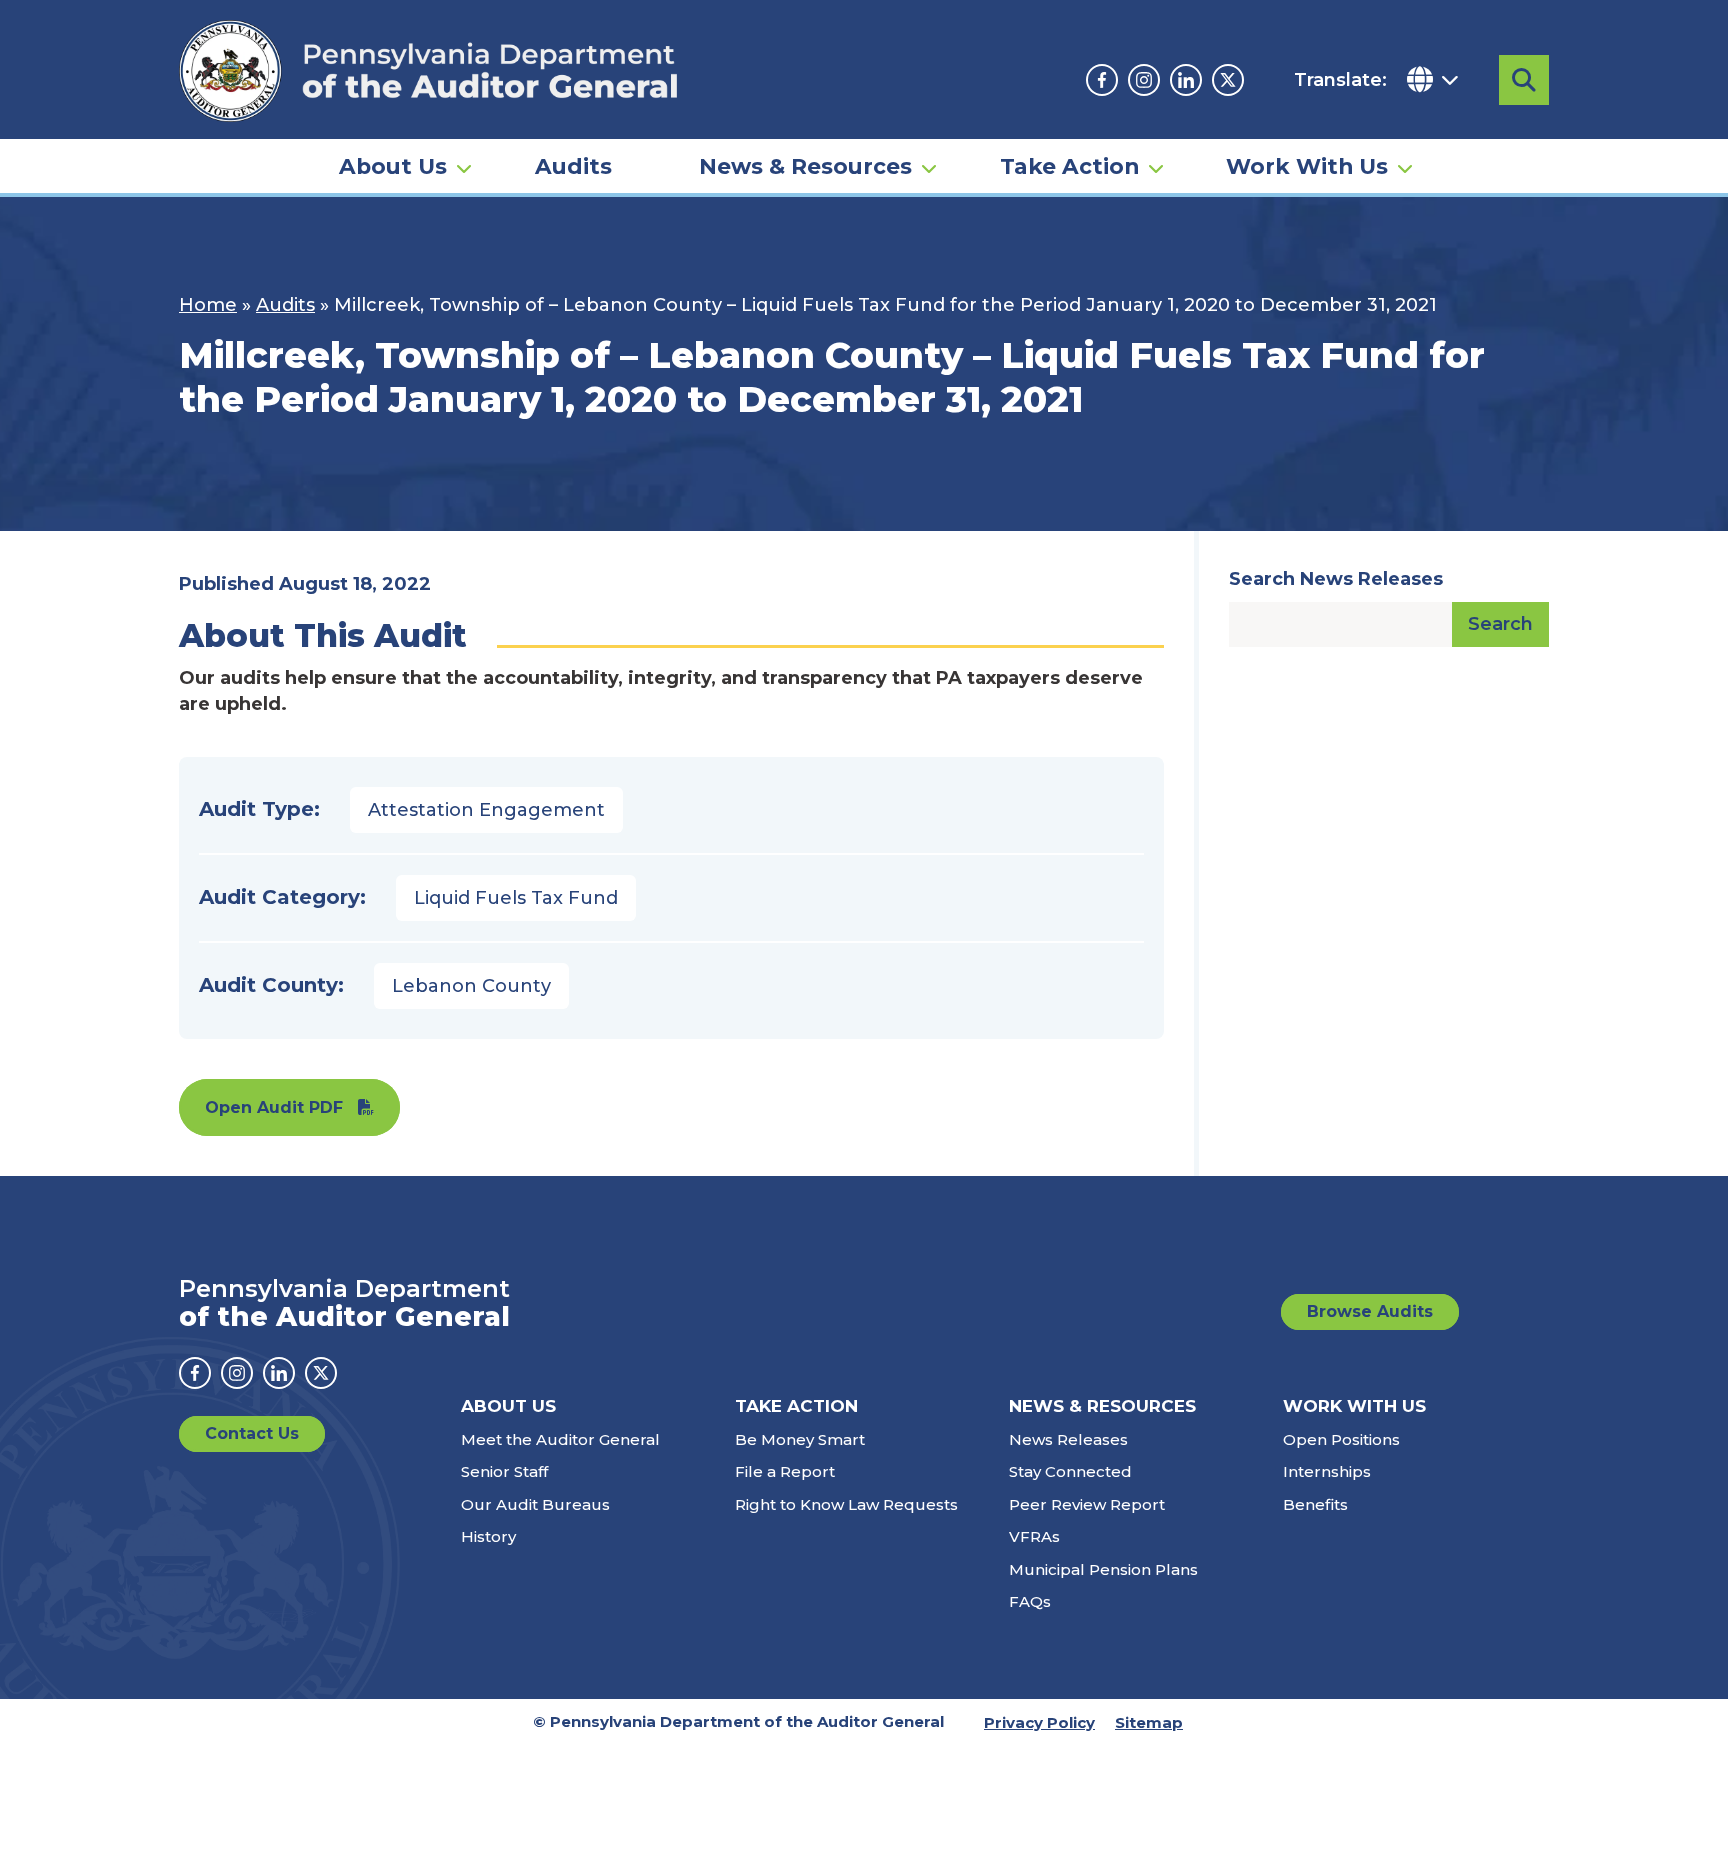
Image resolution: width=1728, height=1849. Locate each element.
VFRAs (1034, 1536)
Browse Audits (1370, 1311)
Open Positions (1341, 1439)
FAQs (1030, 1601)
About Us (393, 166)
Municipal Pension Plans (1103, 1569)
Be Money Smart (800, 1439)
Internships (1327, 1471)
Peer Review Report (1087, 1504)
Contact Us (252, 1433)
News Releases (1068, 1439)
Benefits (1315, 1504)
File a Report (785, 1471)
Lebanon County (471, 986)
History (488, 1536)
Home (208, 305)
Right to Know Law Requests (846, 1504)
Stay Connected (1070, 1471)
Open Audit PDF (274, 1107)
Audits (573, 166)
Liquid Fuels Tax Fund (516, 898)
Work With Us (1307, 166)
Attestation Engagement (486, 810)
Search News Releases (1336, 579)
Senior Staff (504, 1471)
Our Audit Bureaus (535, 1504)
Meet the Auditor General (560, 1439)
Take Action (1069, 166)
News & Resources (805, 166)
